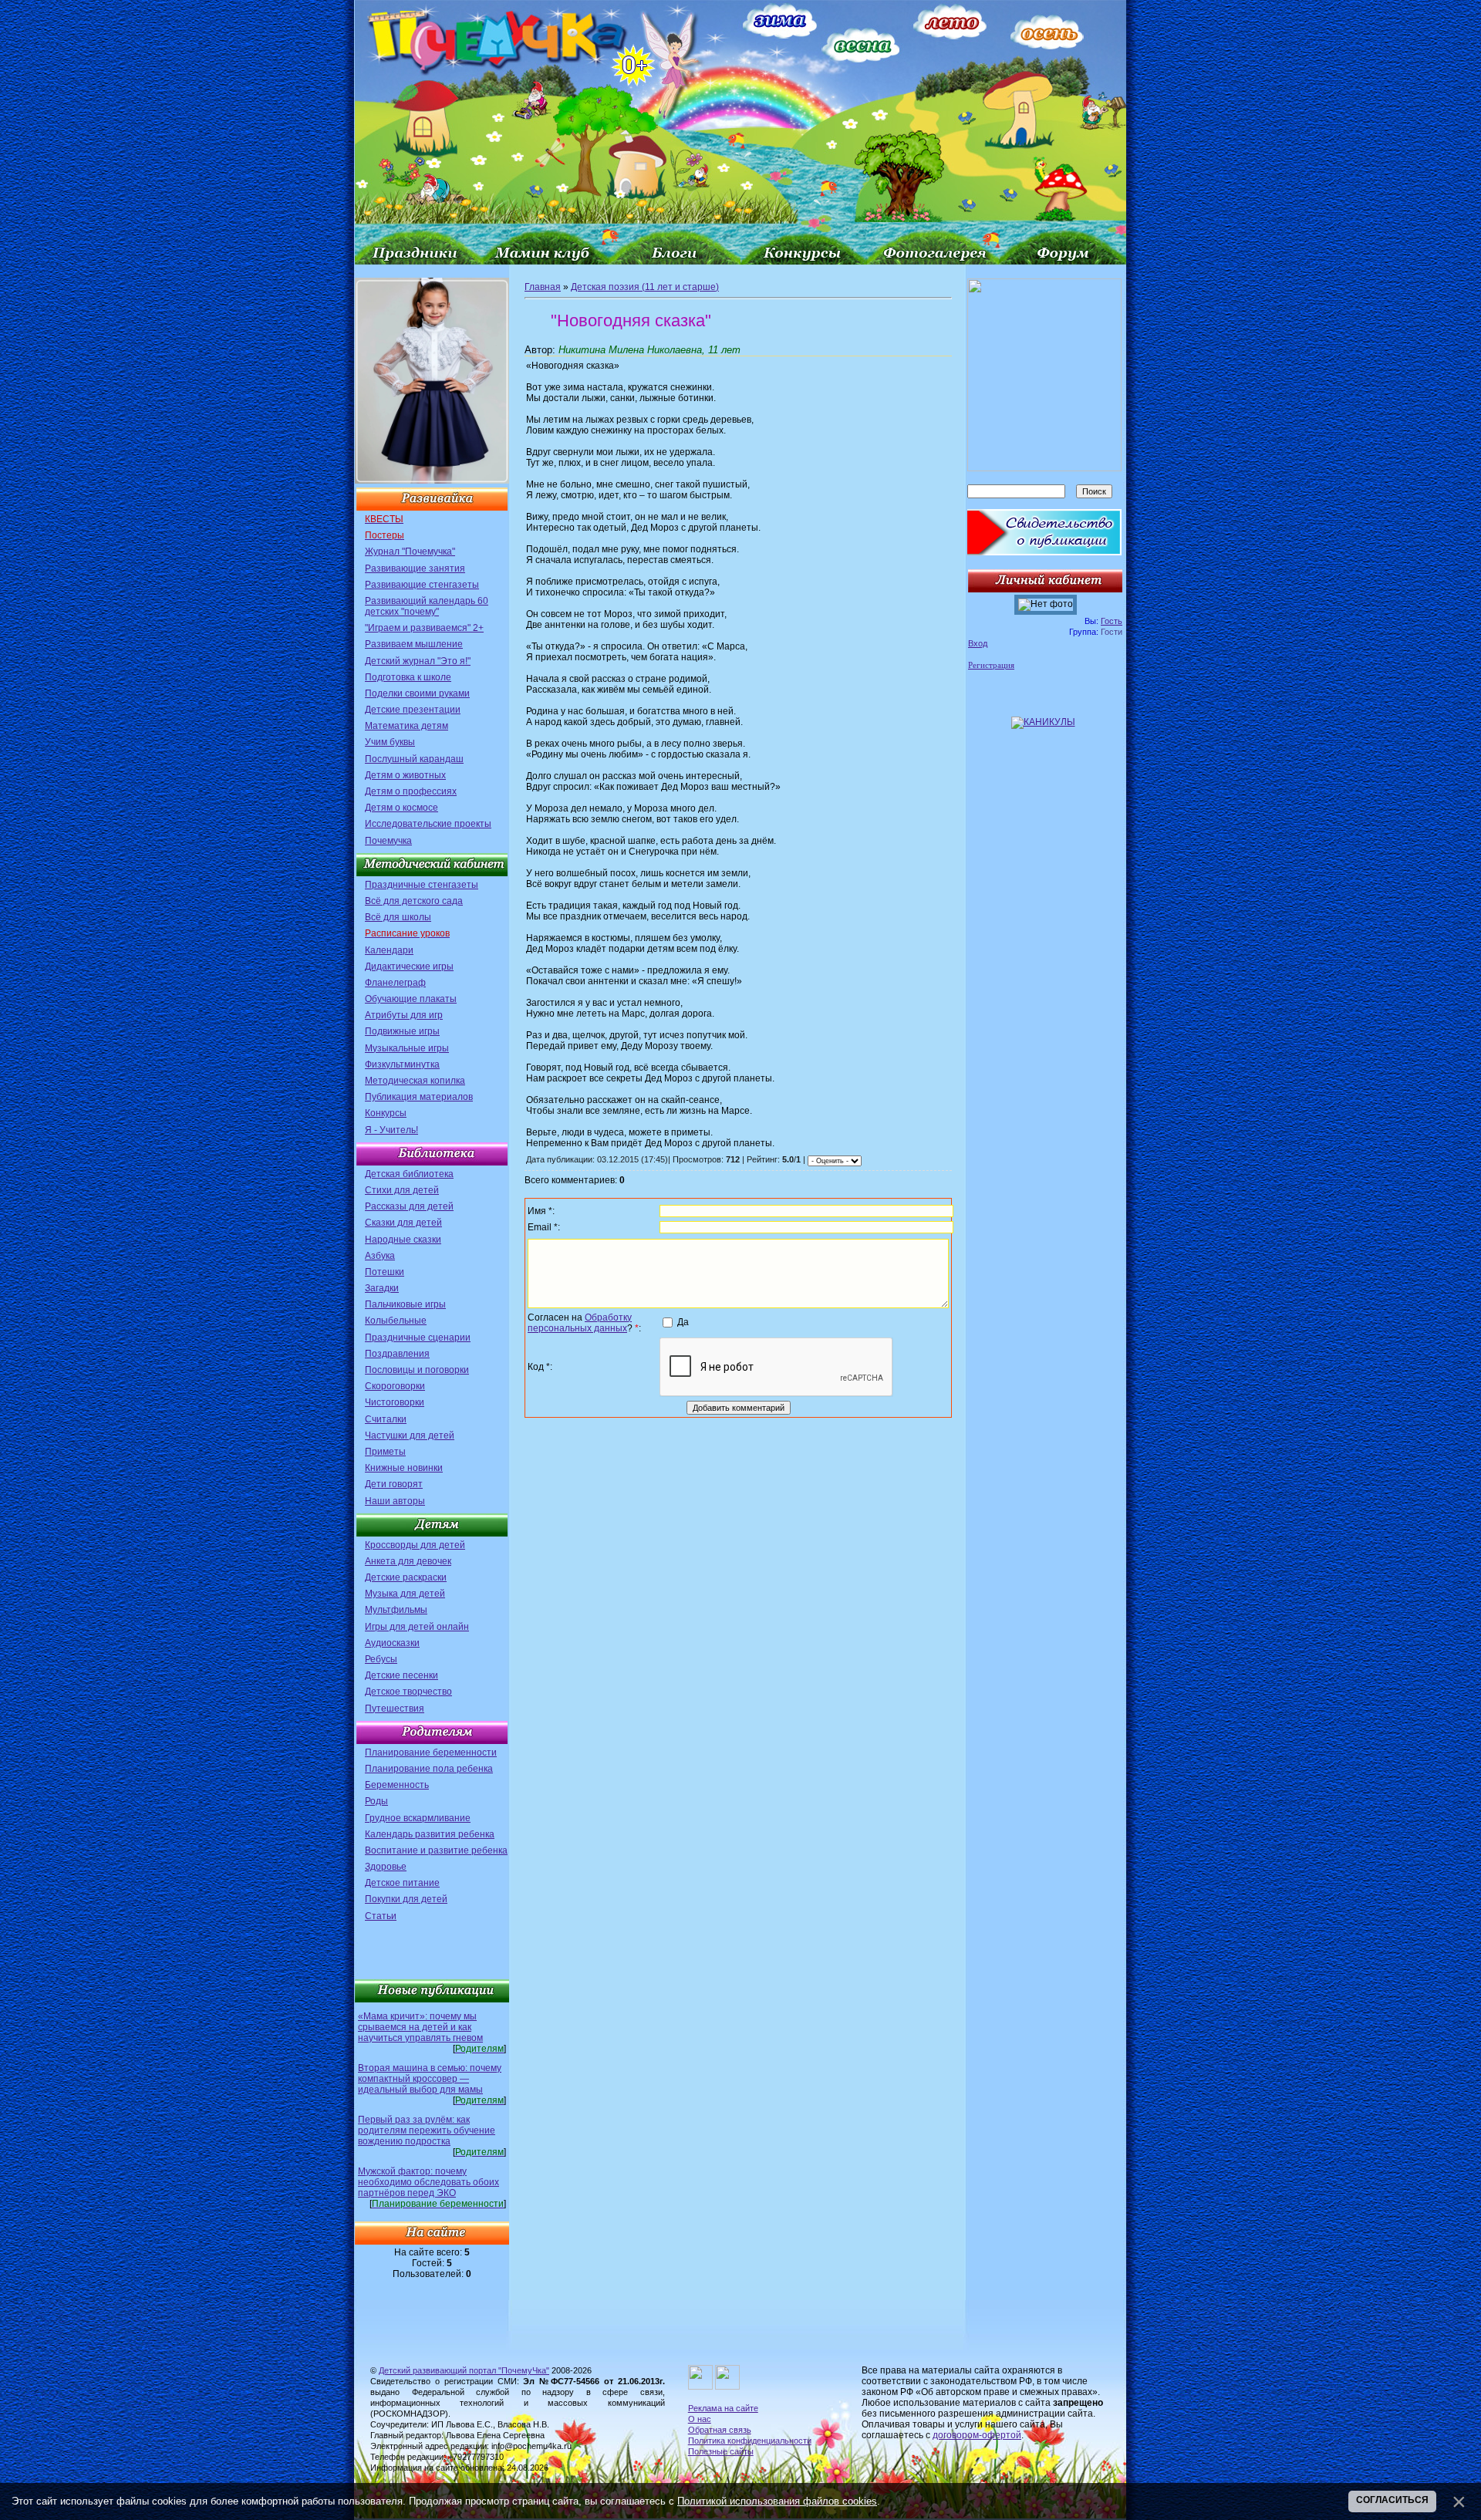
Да (683, 1322)
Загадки (382, 1288)
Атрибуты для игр (404, 1015)
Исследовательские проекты (428, 824)
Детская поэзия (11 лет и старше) (645, 287)
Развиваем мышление (414, 644)
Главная (543, 287)
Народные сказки (403, 1240)
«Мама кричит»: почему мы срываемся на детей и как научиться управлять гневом (420, 2027)
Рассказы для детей (409, 1206)
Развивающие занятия (415, 568)
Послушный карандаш (414, 759)
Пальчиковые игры (405, 1304)
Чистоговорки (395, 1402)
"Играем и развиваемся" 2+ (424, 628)
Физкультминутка (402, 1064)
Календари (389, 950)
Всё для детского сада (414, 901)
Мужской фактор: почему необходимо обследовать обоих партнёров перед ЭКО (428, 2182)
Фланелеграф (395, 983)
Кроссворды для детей (415, 1545)
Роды (376, 1801)
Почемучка (388, 841)
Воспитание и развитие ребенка (436, 1850)
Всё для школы (398, 917)
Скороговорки (395, 1386)
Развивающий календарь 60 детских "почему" (427, 606)
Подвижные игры (402, 1031)
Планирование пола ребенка (429, 1769)
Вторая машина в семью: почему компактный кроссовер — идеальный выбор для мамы (430, 2079)
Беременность (397, 1785)
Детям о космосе (401, 808)
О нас (700, 2419)
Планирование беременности (431, 1753)
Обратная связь (720, 2430)
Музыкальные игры (407, 1048)
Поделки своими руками (417, 693)
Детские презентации (413, 710)
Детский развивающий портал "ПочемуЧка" (464, 2370)
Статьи (381, 1916)
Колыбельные (396, 1321)
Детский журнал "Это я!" (418, 661)
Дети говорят (394, 1484)
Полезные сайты (721, 2451)
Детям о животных (405, 775)
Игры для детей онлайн (417, 1627)
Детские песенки (401, 1675)
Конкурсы (386, 1113)
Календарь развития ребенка (430, 1834)
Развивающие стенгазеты (422, 585)
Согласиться (1392, 2500)
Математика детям (407, 726)
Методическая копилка (415, 1081)
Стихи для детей (402, 1190)
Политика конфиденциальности (750, 2441)
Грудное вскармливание (418, 1818)
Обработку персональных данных (580, 1323)
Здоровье (386, 1867)
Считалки (386, 1419)
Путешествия (395, 1709)
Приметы (385, 1452)
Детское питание (402, 1883)
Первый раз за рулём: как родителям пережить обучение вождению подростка (427, 2130)
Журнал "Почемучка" (410, 552)
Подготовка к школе (408, 677)
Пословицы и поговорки (417, 1370)
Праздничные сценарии (418, 1338)
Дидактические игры (409, 967)
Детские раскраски (406, 1577)
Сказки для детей (403, 1223)
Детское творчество (408, 1692)
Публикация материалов (419, 1097)
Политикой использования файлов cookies (777, 2501)
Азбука (380, 1256)
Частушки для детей (410, 1435)
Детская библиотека (409, 1174)
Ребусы (381, 1659)
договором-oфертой (977, 2435)
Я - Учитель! (391, 1130)
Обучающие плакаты (411, 999)
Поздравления (397, 1354)
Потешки (385, 1272)
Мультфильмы (396, 1610)
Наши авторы (395, 1501)
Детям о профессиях (411, 791)
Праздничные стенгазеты (422, 885)
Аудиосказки (392, 1643)
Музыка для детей (405, 1594)
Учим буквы (390, 742)
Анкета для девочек (408, 1561)
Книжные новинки (404, 1468)
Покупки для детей (406, 1899)
